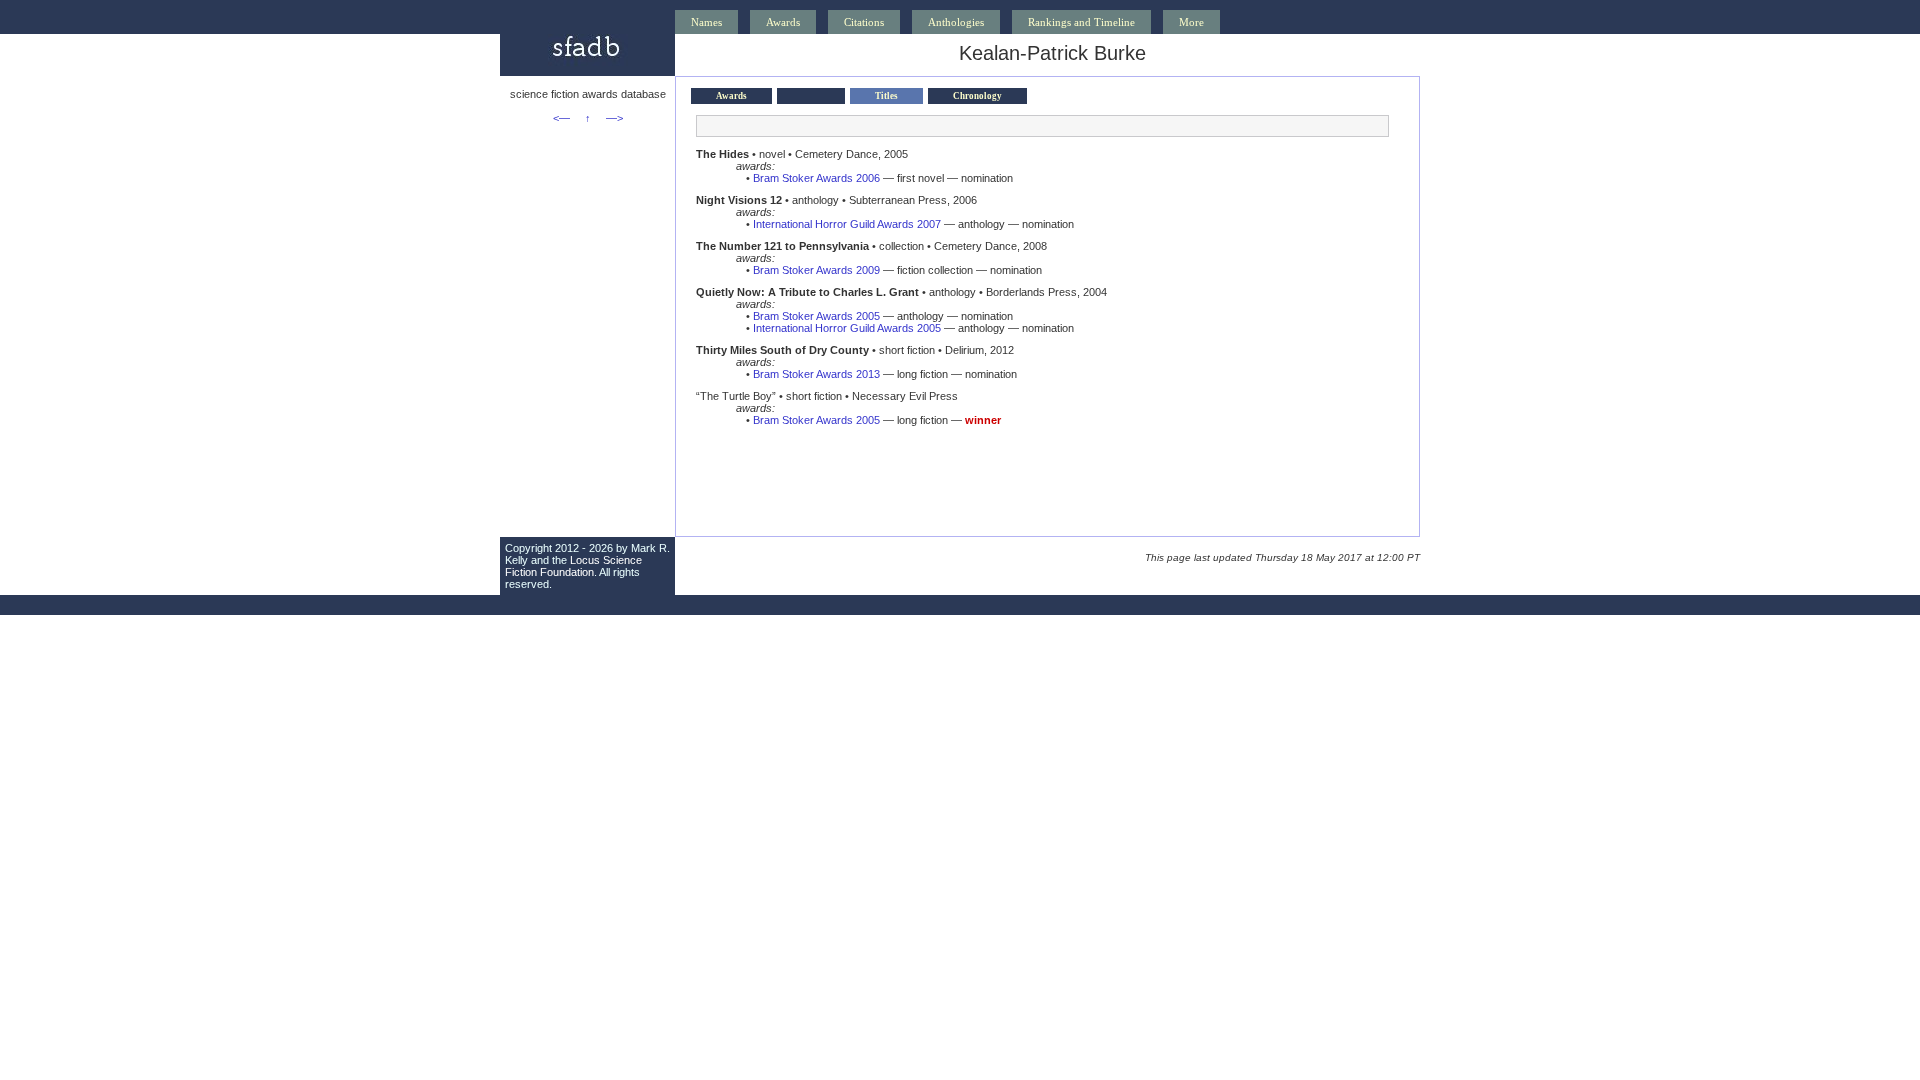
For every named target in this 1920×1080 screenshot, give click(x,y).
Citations (864, 22)
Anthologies (956, 22)
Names (706, 22)
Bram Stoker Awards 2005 (816, 316)
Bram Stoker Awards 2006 (816, 178)
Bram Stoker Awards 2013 (816, 374)
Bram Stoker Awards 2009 (816, 270)
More (1191, 22)
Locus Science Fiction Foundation (573, 566)
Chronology (977, 96)
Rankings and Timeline (1081, 22)
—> (614, 118)
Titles (886, 96)
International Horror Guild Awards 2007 (847, 224)
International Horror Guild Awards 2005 (847, 328)
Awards (783, 22)
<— (561, 118)
